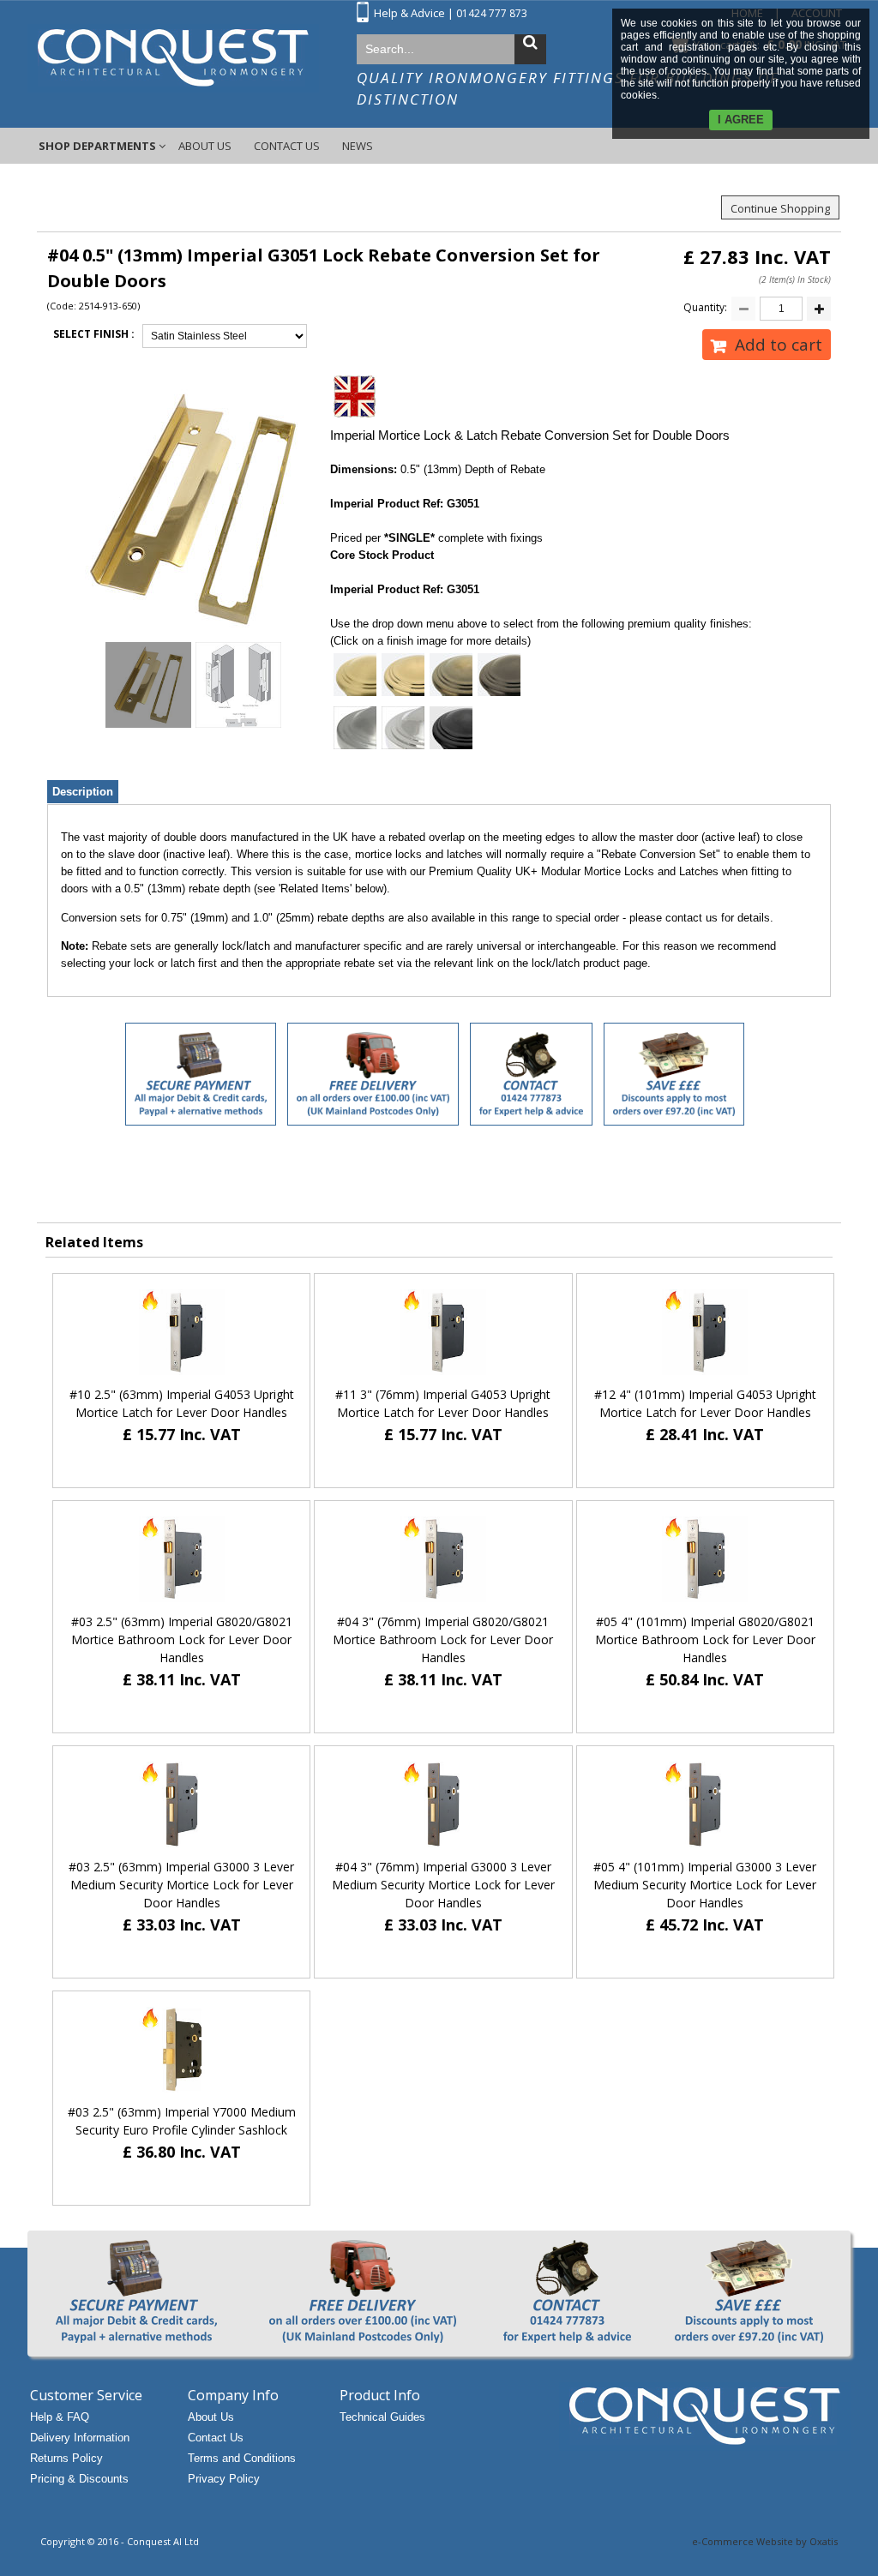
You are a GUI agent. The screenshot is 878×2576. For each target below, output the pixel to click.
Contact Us (287, 146)
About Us (205, 146)
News (358, 146)
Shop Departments (97, 146)
